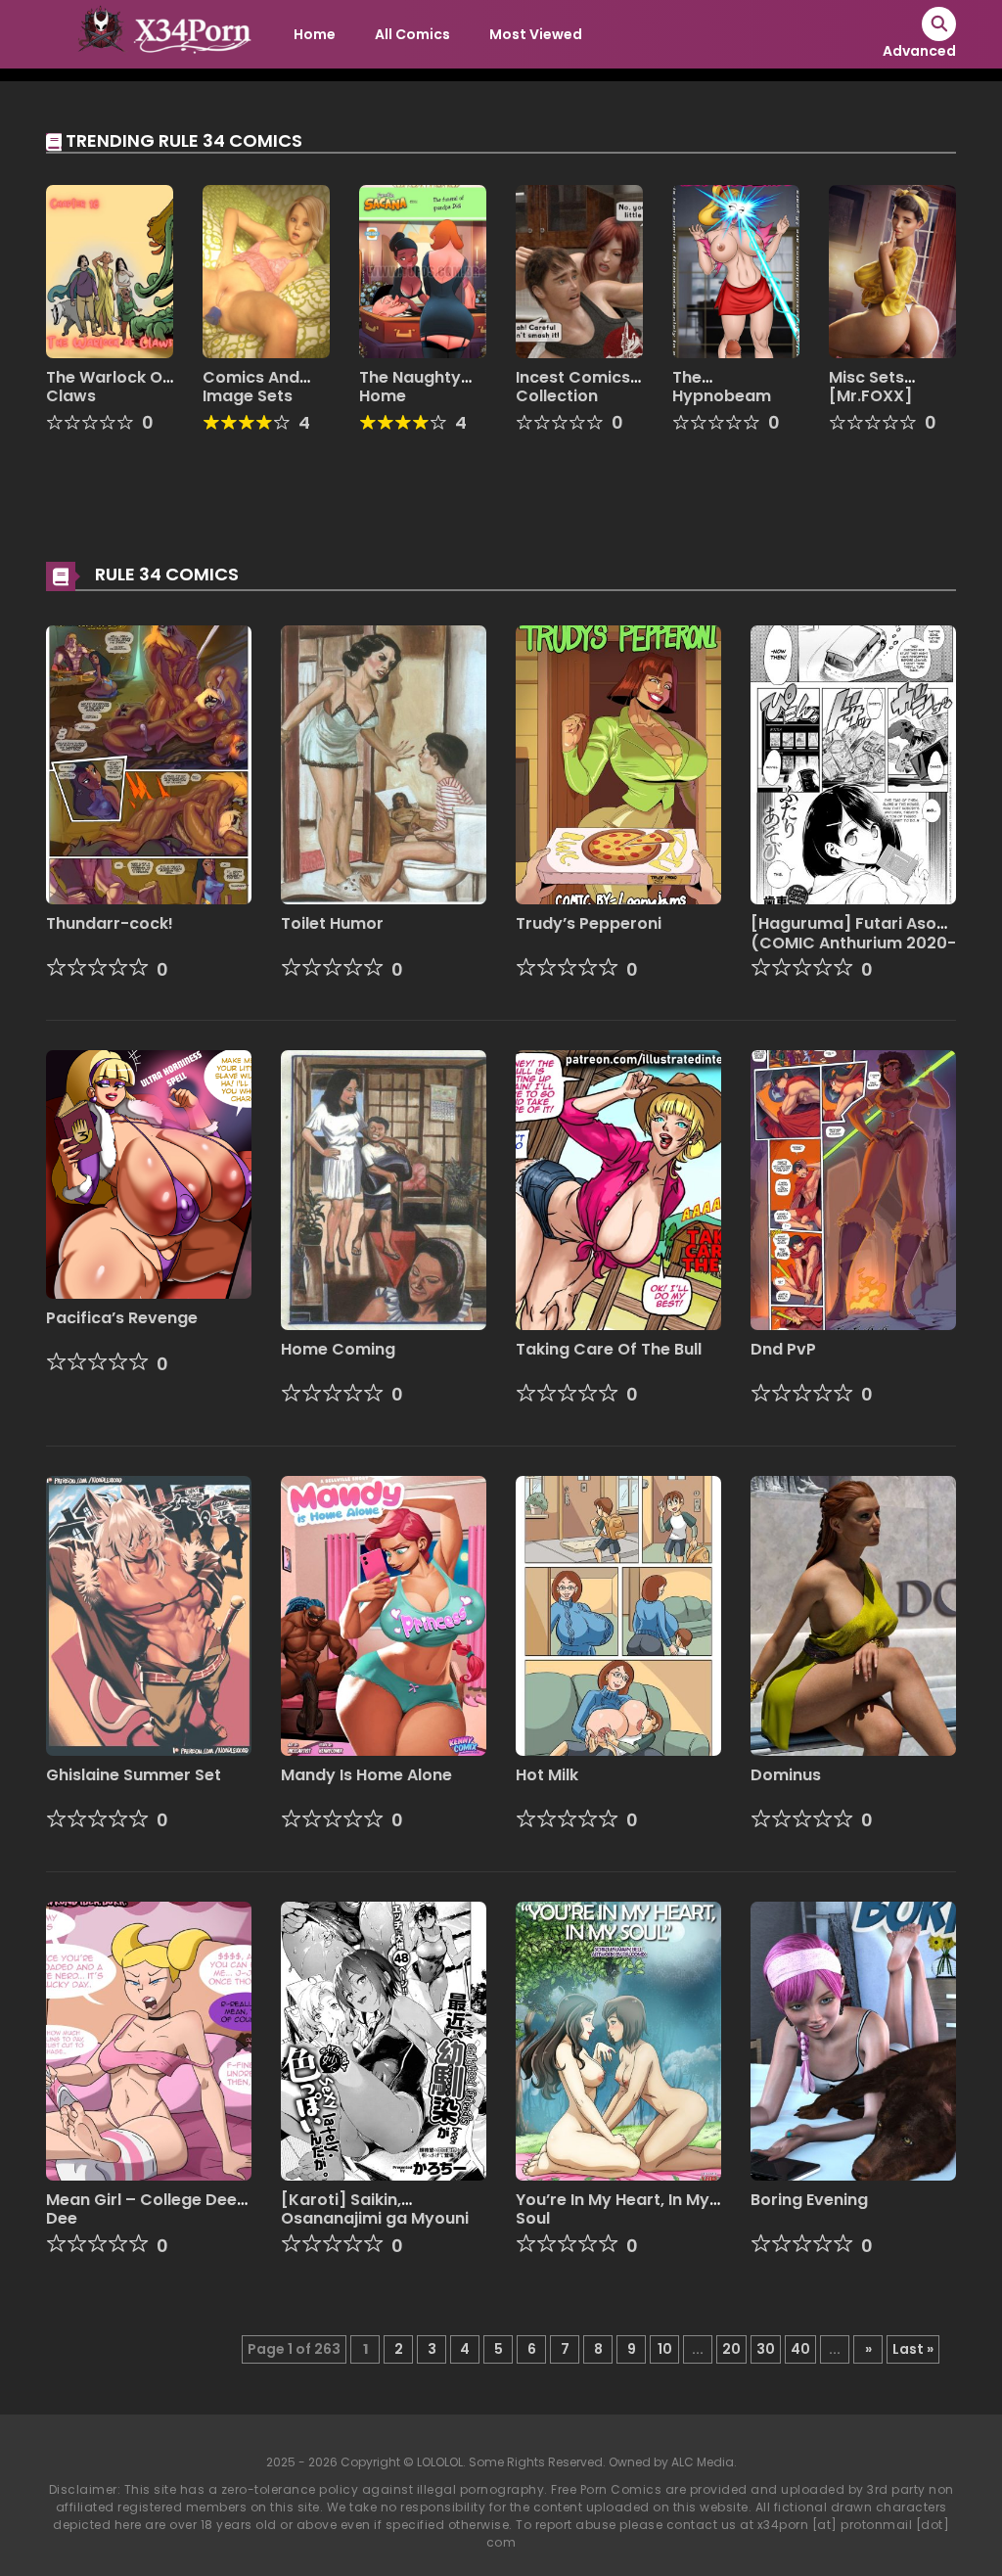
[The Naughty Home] (423, 270)
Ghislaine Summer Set (134, 1775)
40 (800, 2349)
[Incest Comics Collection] (579, 270)
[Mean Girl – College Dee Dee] (149, 2040)
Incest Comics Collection (573, 387)
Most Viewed (536, 34)
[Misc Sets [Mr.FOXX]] (892, 270)
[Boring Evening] (853, 2040)
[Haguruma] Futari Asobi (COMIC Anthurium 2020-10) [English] (853, 942)
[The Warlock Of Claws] (110, 270)
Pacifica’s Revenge (122, 1318)
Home (315, 34)
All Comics (412, 34)
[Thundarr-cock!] (149, 763)
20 (731, 2349)
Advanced (919, 51)
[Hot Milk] (618, 1615)
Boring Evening (809, 2200)
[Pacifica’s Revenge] (149, 1173)
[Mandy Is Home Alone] (384, 1615)
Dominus (786, 1775)
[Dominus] (853, 1615)
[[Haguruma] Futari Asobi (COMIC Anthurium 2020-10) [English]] (853, 763)
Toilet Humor (332, 923)
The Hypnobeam (722, 387)
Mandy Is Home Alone (366, 1775)
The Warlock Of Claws (108, 387)
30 (766, 2349)
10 (665, 2349)
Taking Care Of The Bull (609, 1349)
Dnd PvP (783, 1349)
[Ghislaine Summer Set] (149, 1615)
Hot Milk (547, 1775)
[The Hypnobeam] (736, 270)
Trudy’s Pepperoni (589, 923)
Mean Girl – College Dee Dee (141, 2209)
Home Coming (338, 1349)
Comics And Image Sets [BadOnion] (251, 396)
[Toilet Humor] (384, 763)
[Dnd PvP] (853, 1189)
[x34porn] (159, 33)
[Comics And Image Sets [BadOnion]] (266, 270)
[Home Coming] (384, 1189)
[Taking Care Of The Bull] (618, 1189)
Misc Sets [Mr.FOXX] (870, 387)
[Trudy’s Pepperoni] (618, 763)
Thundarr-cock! (110, 923)
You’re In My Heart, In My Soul (613, 2209)
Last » (913, 2349)
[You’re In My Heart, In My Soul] (618, 2040)
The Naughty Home (410, 387)
